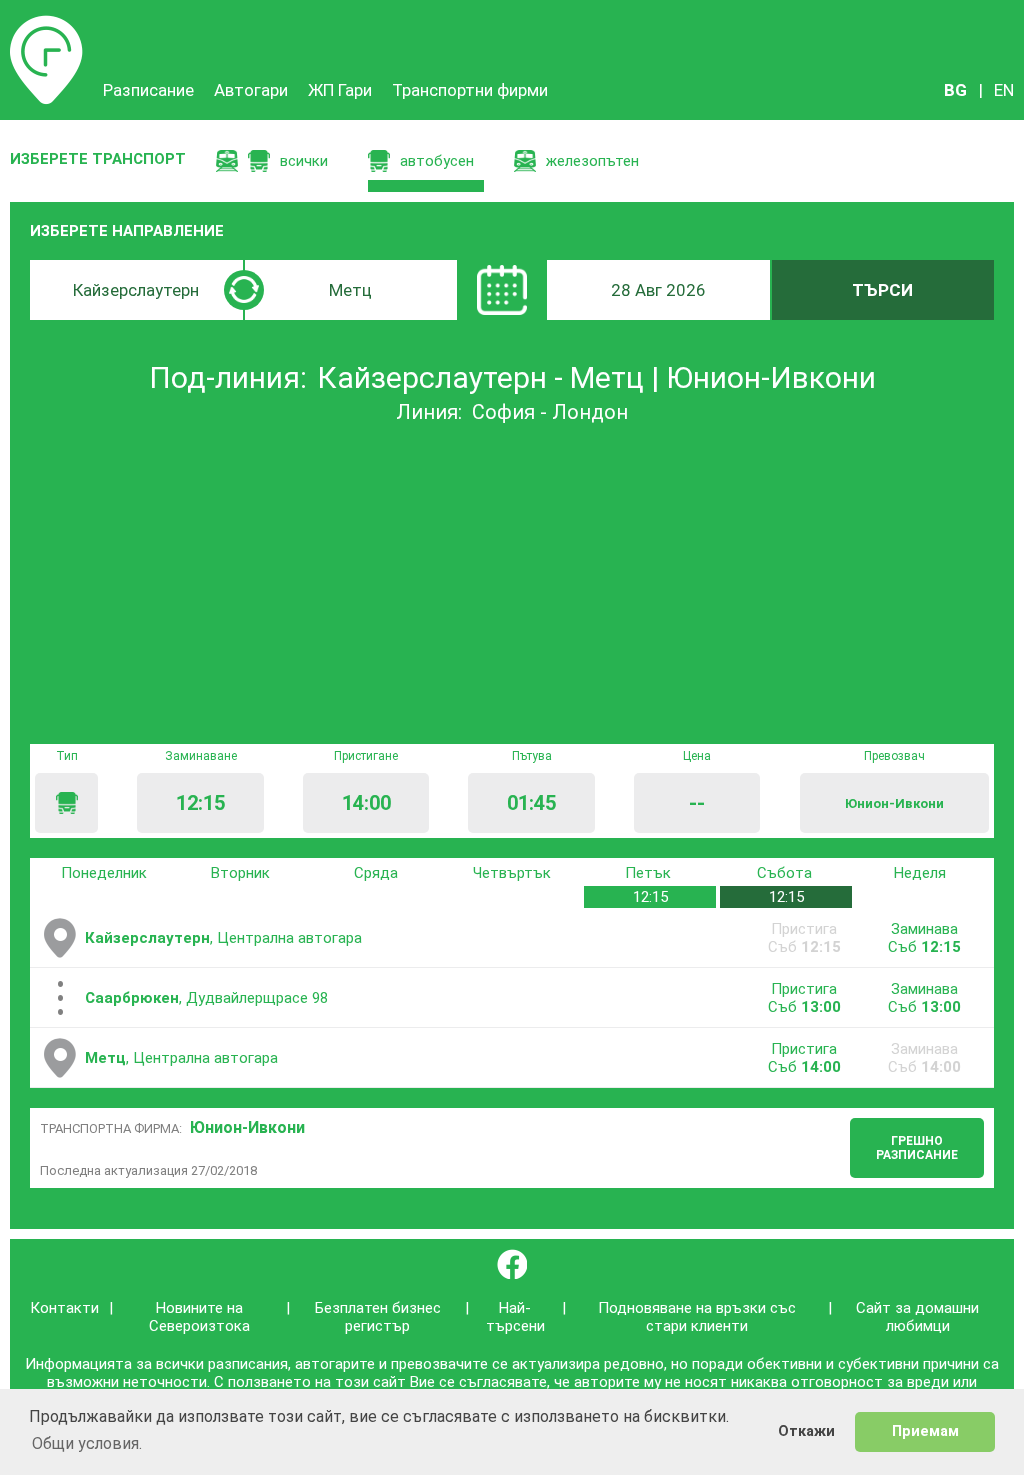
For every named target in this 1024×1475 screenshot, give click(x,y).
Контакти (64, 1308)
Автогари (251, 90)
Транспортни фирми (470, 90)
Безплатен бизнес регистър (378, 1317)
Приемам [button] (925, 1431)
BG (955, 90)
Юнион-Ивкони (247, 1127)
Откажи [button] (806, 1431)
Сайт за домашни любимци (917, 1317)
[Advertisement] (512, 584)
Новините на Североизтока (199, 1317)
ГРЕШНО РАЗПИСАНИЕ (917, 1148)
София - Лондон (550, 412)
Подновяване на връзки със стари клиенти (697, 1317)
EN (1004, 90)
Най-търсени (515, 1317)
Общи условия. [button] (87, 1443)
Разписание (46, 25)
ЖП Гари (340, 90)
